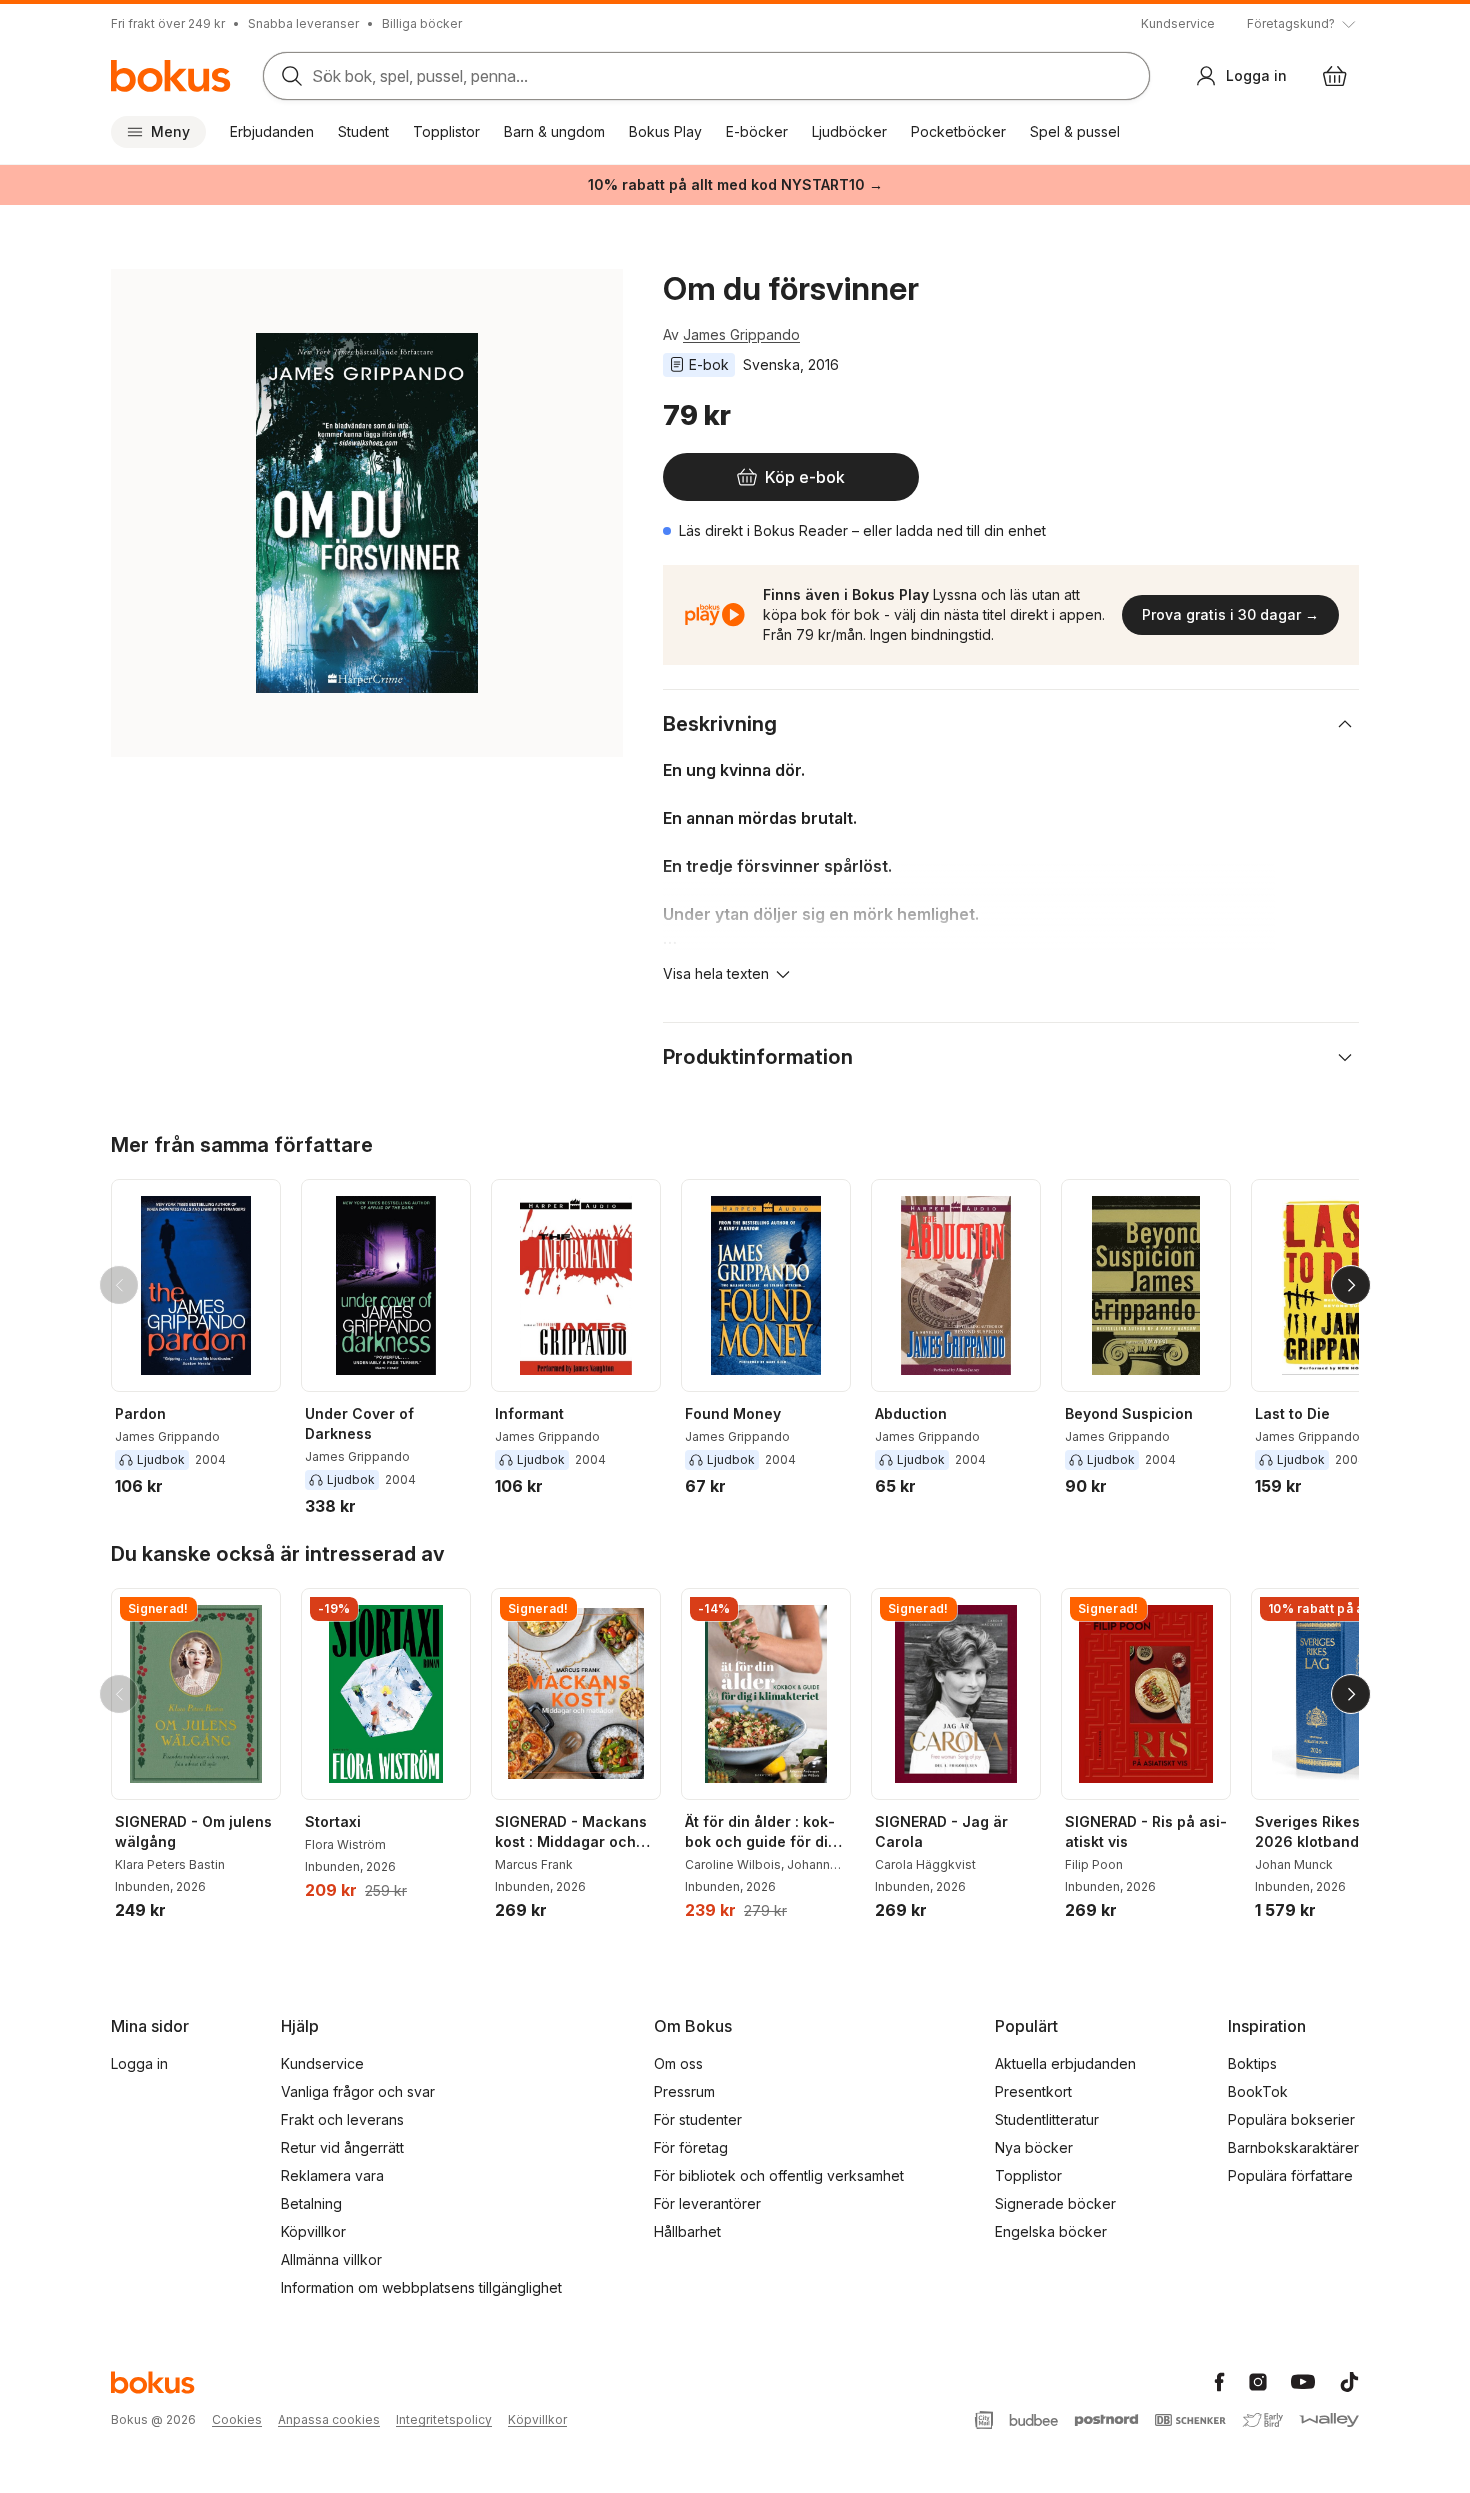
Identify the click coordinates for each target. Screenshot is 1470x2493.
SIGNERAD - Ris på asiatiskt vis (1146, 1831)
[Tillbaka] (119, 1285)
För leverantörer (707, 2203)
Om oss (678, 2063)
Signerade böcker (1055, 2203)
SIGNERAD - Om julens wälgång (193, 1831)
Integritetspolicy (444, 2419)
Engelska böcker (1051, 2231)
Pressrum (684, 2091)
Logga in (139, 2063)
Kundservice (1178, 23)
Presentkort (1033, 2091)
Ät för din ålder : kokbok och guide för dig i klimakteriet (765, 1832)
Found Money (733, 1413)
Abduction (911, 1413)
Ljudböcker (849, 131)
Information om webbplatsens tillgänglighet (421, 2287)
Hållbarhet (687, 2231)
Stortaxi (333, 1821)
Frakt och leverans (342, 2119)
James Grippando (741, 334)
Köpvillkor (313, 2231)
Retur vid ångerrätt (342, 2147)
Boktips (1252, 2063)
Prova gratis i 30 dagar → (1230, 614)
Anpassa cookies (329, 2419)
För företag (691, 2147)
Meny (170, 131)
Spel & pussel (1075, 131)
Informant (529, 1413)
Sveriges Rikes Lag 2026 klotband (1322, 1831)
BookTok (1258, 2091)
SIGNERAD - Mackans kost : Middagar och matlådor (571, 1832)
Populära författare (1290, 2175)
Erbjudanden (272, 131)
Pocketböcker (958, 131)
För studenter (698, 2119)
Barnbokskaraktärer (1293, 2147)
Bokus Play (665, 131)
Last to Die (1292, 1413)
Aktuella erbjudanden (1065, 2063)
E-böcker (757, 131)
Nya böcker (1034, 2147)
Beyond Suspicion (1129, 1413)
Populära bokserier (1291, 2119)
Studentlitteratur (1047, 2119)
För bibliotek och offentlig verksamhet (779, 2175)
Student (363, 131)
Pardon (140, 1413)
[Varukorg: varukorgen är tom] (1335, 76)
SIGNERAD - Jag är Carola (941, 1831)
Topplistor (446, 131)
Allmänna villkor (331, 2259)
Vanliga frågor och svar (358, 2091)
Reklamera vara (332, 2175)
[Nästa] (1351, 1285)
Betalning (311, 2203)
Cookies (237, 2419)
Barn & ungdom (554, 131)
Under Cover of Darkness (359, 1423)
